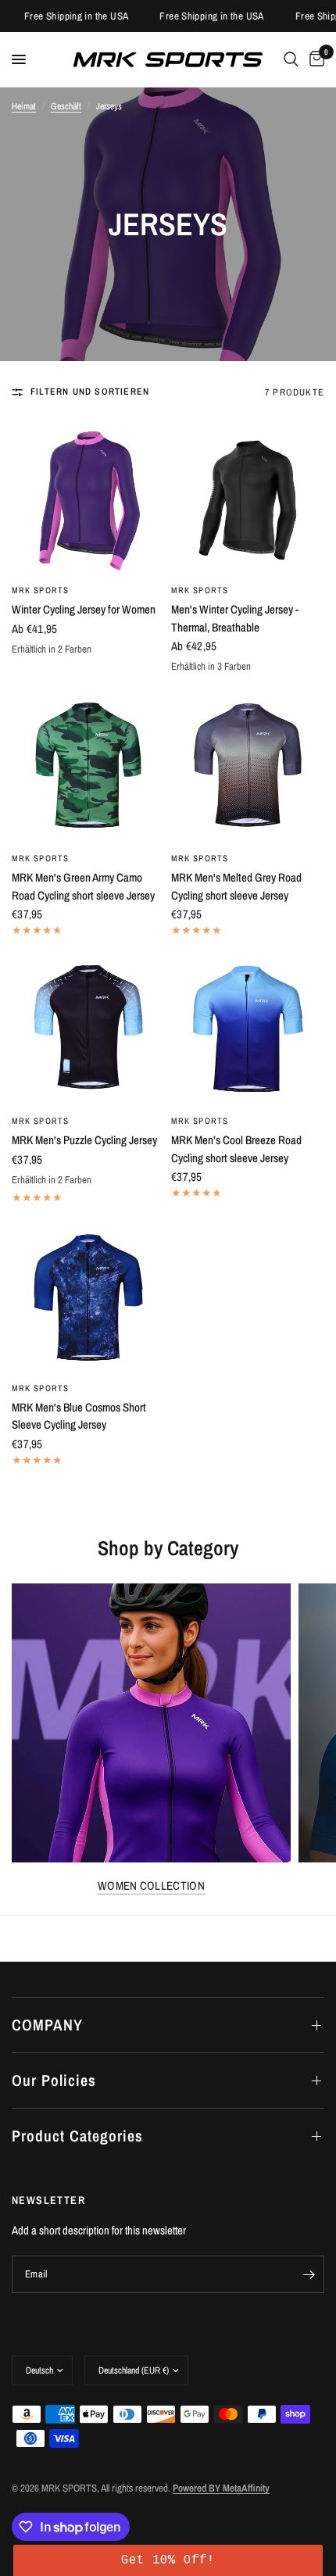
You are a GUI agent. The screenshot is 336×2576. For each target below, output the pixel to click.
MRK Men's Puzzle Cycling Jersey (84, 1140)
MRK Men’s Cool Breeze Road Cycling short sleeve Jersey (236, 1149)
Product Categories (77, 2136)
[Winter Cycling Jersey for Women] (88, 498)
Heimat (24, 106)
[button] (168, 2560)
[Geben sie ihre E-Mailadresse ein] (309, 2274)
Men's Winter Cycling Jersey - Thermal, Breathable (235, 618)
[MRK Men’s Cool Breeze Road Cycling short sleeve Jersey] (248, 1029)
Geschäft (66, 106)
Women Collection (151, 1885)
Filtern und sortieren (90, 392)
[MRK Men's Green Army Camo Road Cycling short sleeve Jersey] (88, 766)
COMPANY (47, 2025)
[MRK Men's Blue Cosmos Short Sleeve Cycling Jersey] (88, 1296)
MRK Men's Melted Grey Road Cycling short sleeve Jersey (236, 886)
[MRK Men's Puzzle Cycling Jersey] (88, 1029)
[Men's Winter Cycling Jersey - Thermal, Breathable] (248, 498)
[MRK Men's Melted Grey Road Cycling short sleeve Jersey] (248, 766)
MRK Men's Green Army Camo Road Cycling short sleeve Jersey (83, 886)
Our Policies (54, 2080)
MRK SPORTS (40, 590)
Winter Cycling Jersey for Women (84, 609)
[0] (314, 59)
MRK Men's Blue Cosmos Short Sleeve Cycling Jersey (79, 1416)
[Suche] (291, 59)
